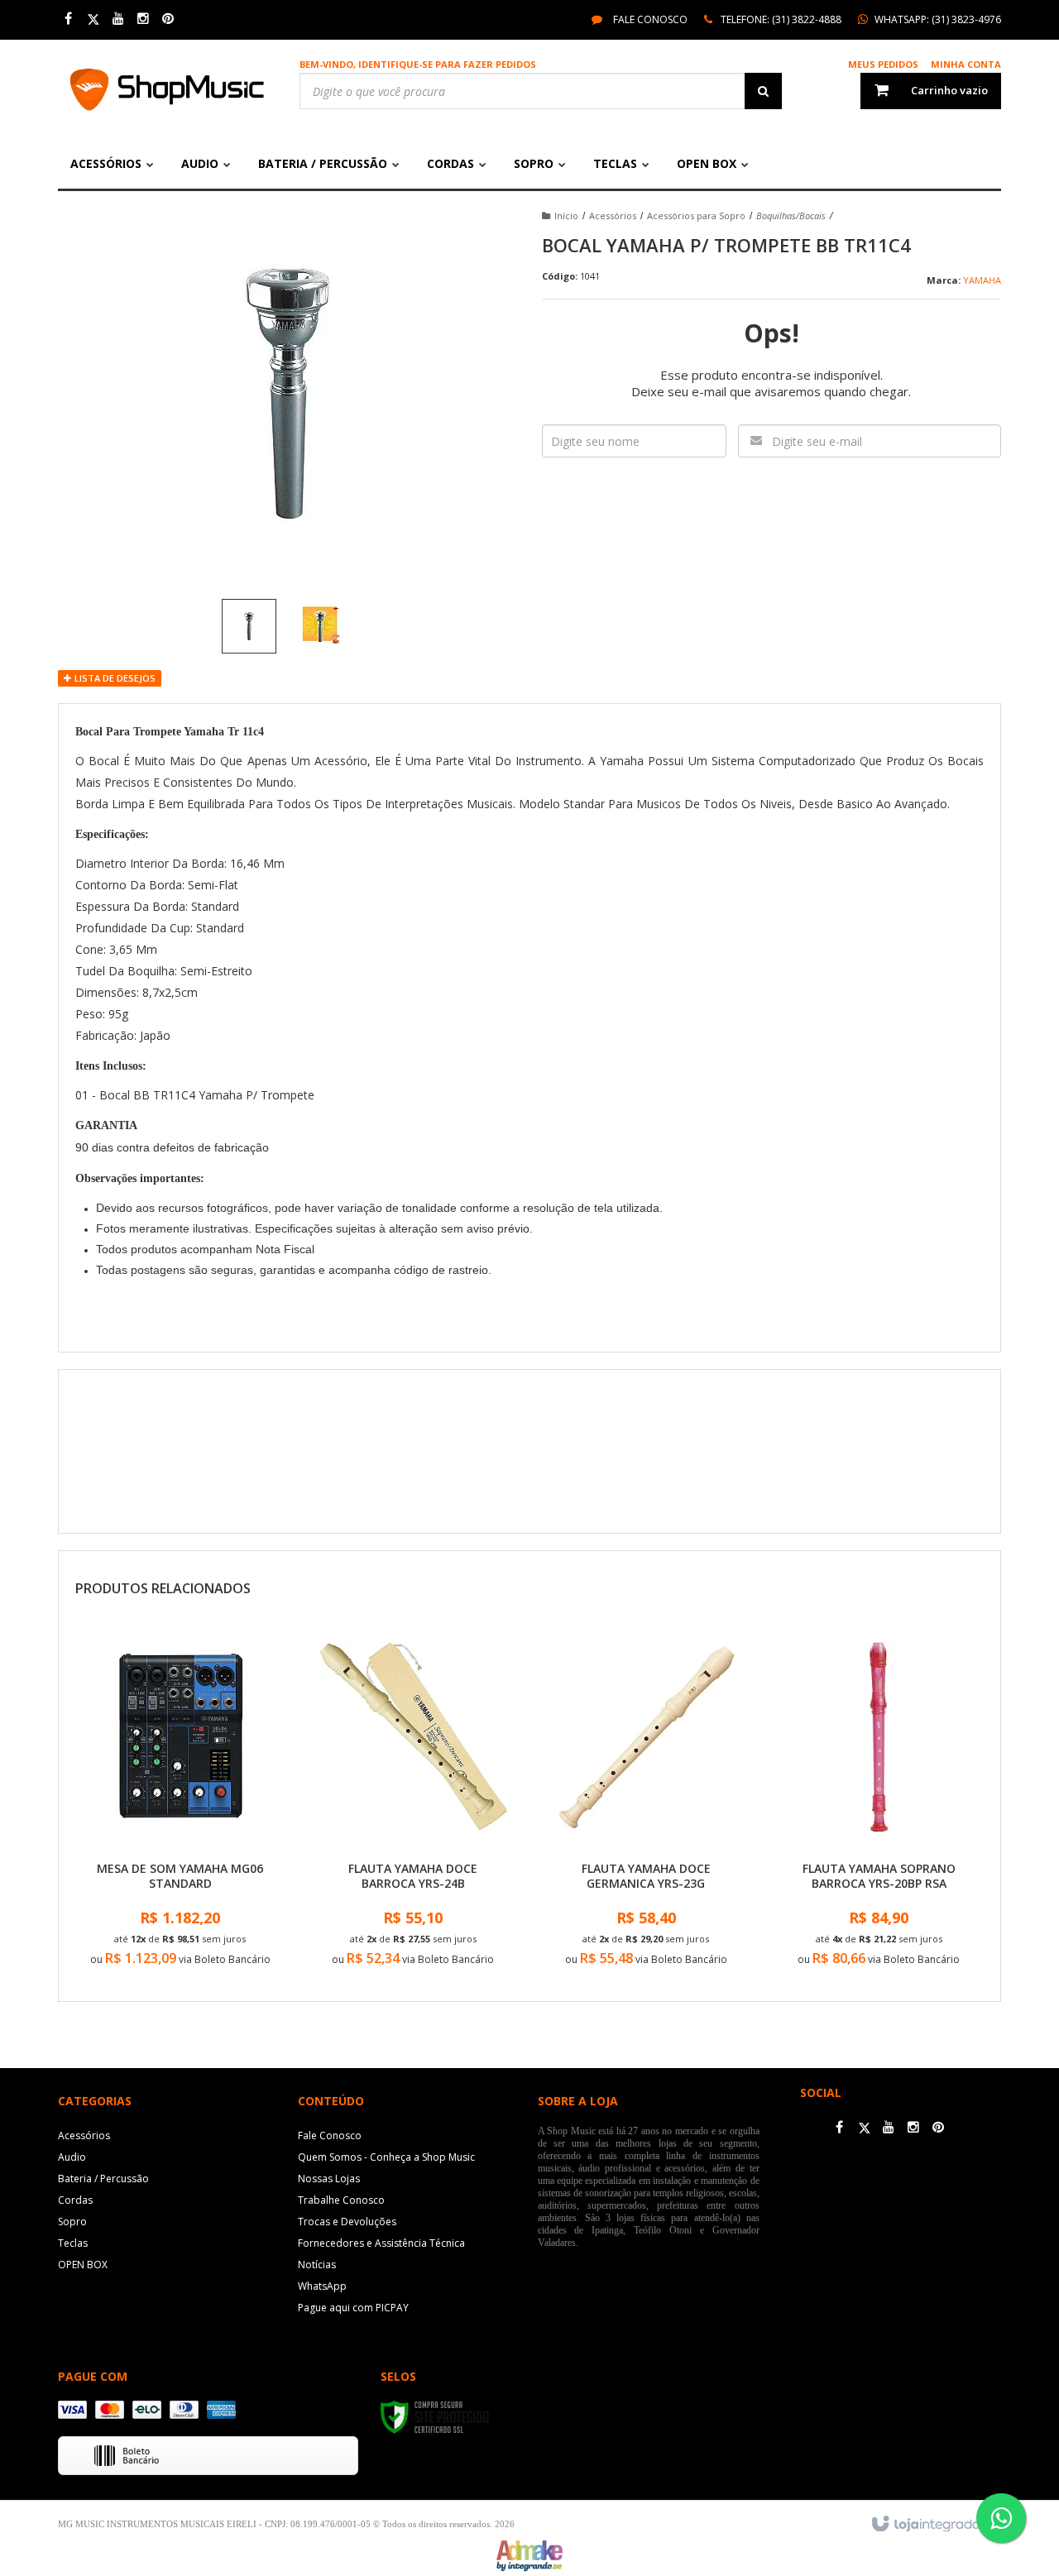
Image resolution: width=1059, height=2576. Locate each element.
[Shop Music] (167, 89)
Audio (72, 2157)
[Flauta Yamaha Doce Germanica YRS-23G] (646, 1805)
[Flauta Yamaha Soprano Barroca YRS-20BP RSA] (879, 1805)
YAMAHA (982, 280)
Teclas (73, 2243)
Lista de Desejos (114, 678)
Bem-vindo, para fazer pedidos (418, 64)
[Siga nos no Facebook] (68, 19)
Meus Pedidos (883, 64)
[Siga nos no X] (93, 19)
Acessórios (613, 215)
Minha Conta (966, 64)
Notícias (317, 2265)
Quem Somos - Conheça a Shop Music (386, 2157)
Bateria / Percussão (103, 2179)
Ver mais (180, 1963)
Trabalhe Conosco (341, 2200)
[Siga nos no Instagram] (143, 19)
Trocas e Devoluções (347, 2222)
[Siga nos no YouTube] (889, 2128)
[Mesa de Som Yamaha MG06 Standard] (180, 1805)
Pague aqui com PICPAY (353, 2308)
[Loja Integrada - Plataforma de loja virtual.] (934, 2525)
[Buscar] (763, 91)
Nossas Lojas (329, 2179)
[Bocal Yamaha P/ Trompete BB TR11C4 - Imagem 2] (320, 624)
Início (566, 215)
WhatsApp (322, 2286)
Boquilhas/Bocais (791, 215)
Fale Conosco (649, 19)
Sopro (72, 2222)
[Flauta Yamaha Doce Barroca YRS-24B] (413, 1805)
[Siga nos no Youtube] (118, 19)
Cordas (75, 2200)
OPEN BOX (83, 2265)
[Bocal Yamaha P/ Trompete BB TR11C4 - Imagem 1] (249, 626)
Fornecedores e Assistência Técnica (381, 2243)
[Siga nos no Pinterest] (168, 19)
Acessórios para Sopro (696, 215)
